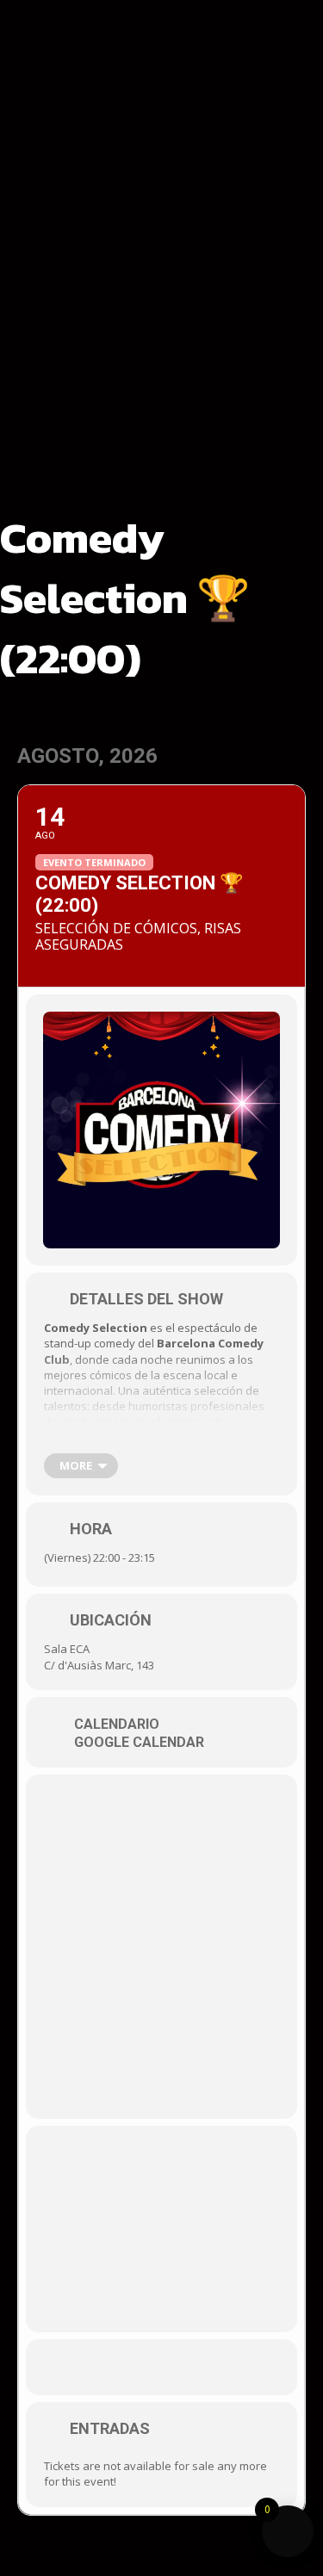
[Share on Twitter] (164, 2367)
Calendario (117, 1725)
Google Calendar (139, 1743)
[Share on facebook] (130, 2367)
